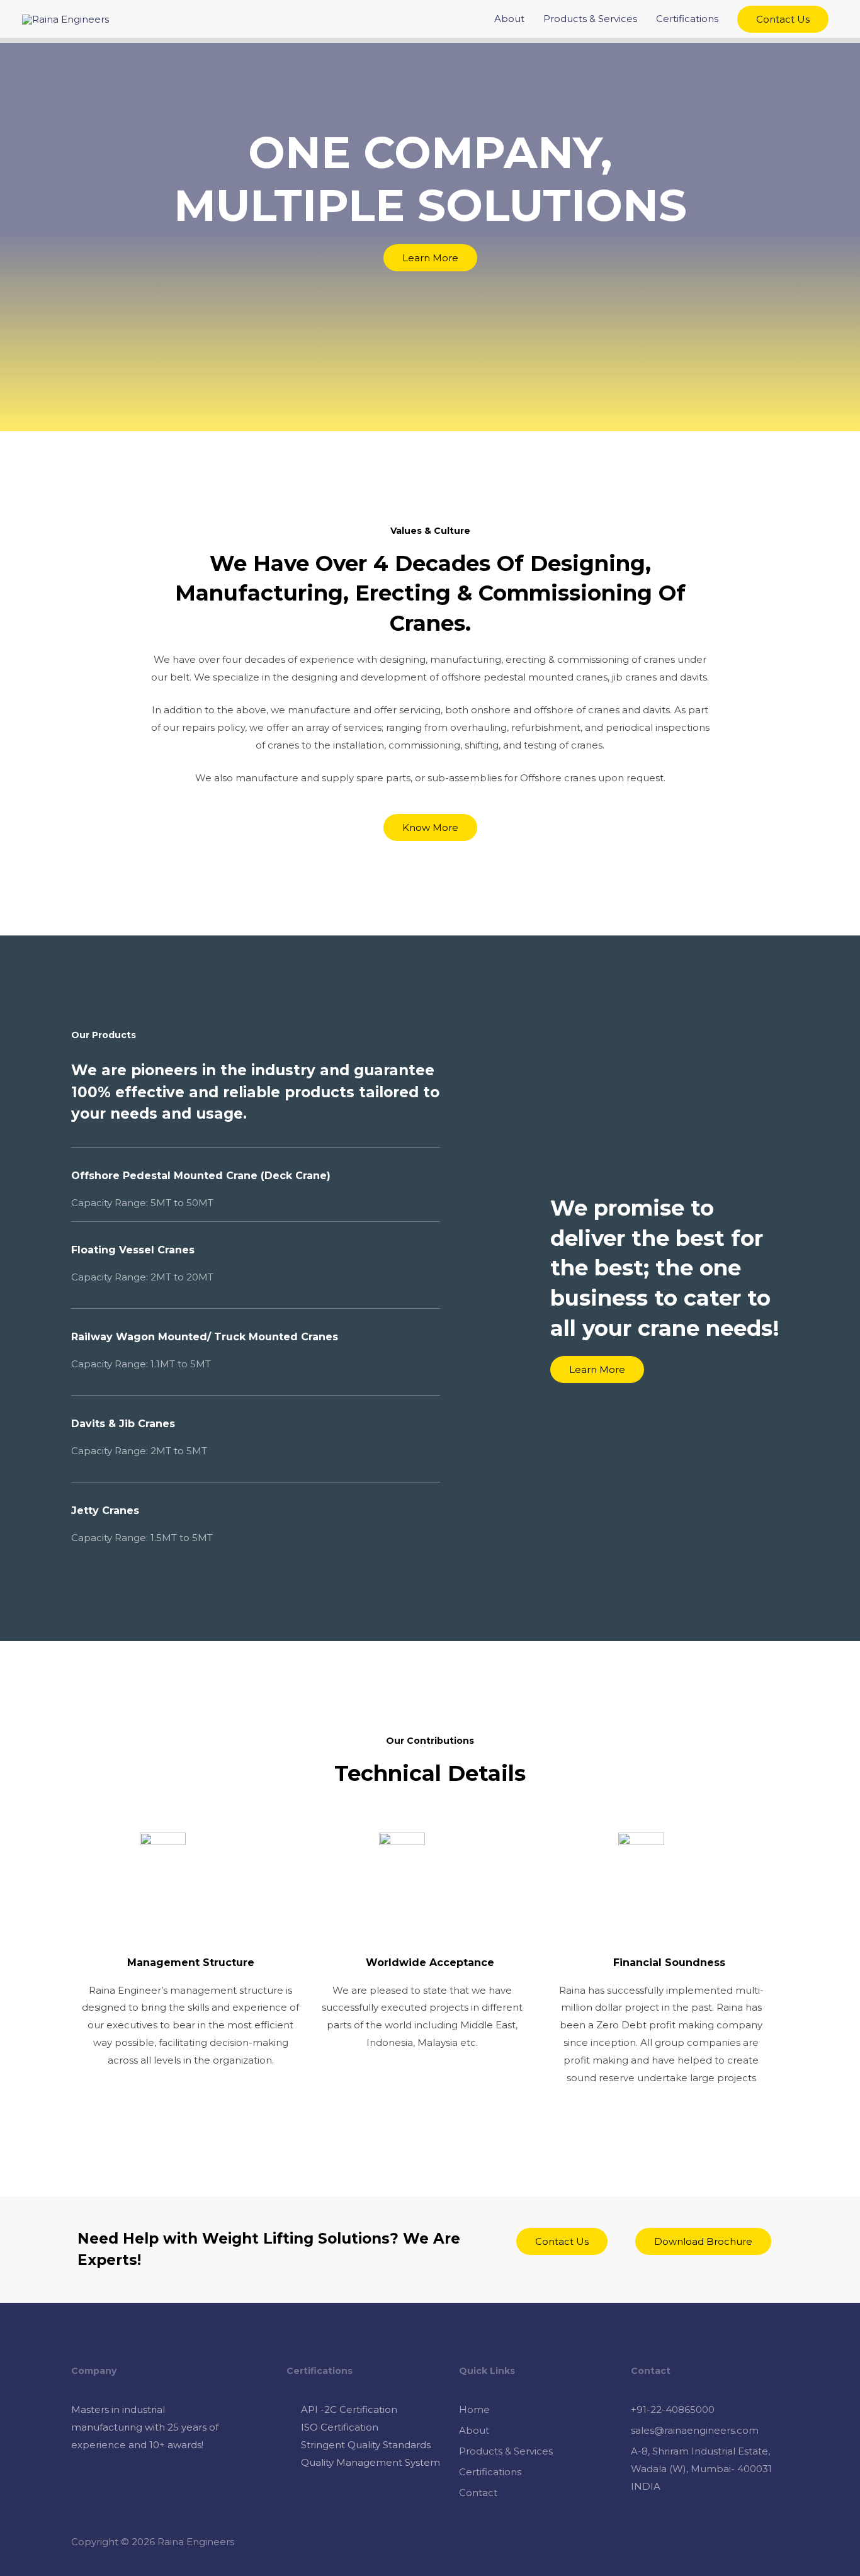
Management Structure (191, 1963)
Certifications (687, 19)
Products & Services (590, 19)
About (509, 19)
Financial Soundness (669, 1963)
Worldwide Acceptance (430, 1963)
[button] (430, 258)
